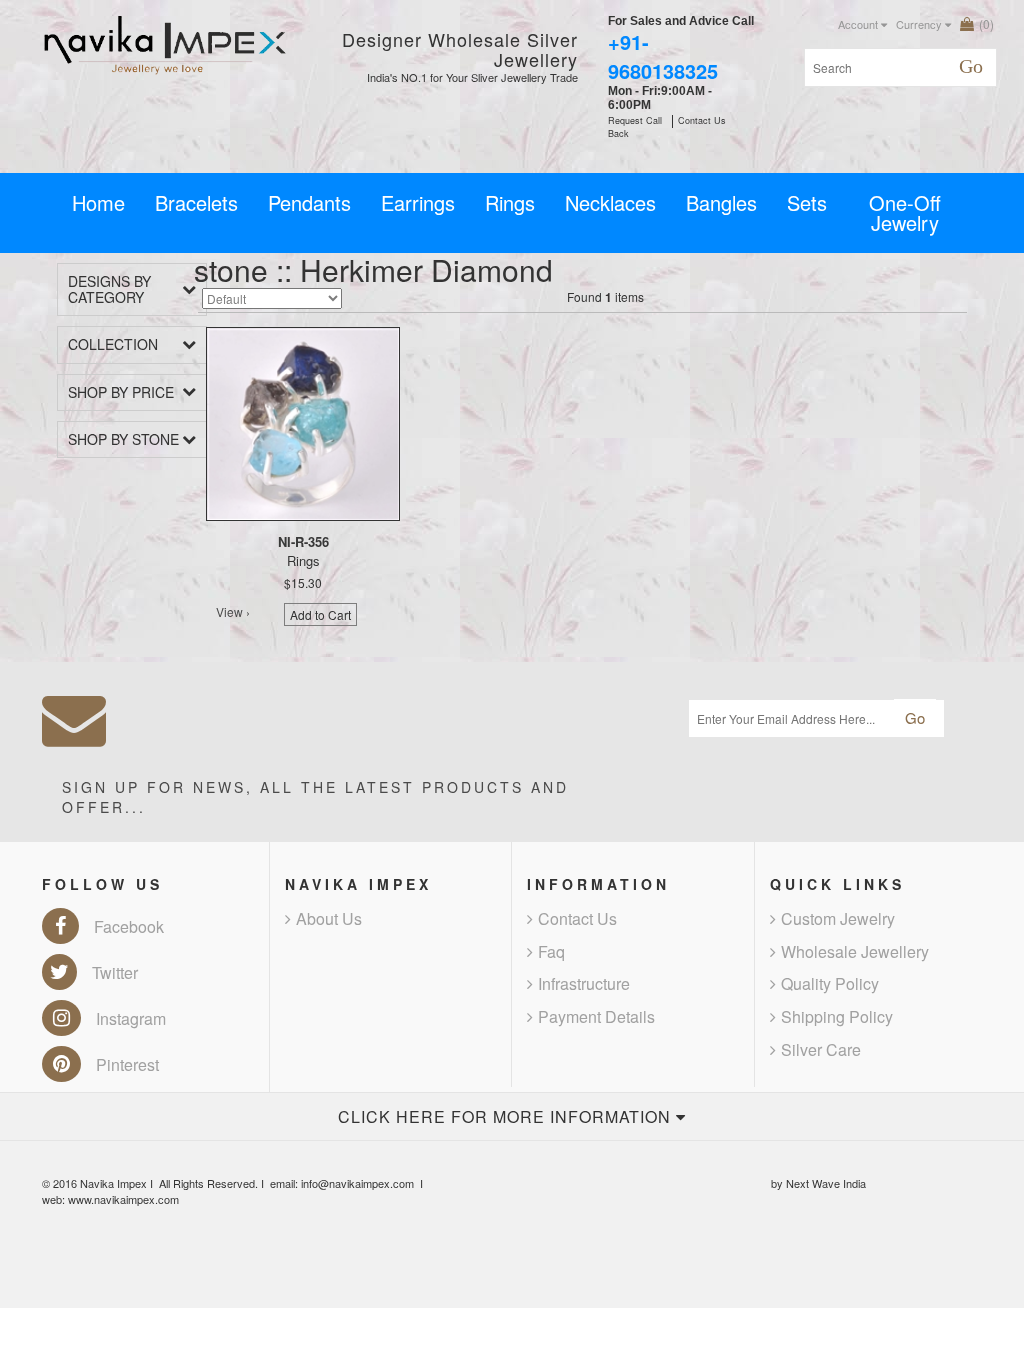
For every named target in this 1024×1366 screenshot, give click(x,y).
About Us (329, 918)
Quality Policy (830, 983)
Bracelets (196, 202)
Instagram (131, 1018)
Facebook (129, 926)
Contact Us (577, 918)
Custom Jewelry (838, 918)
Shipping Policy (837, 1016)
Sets (807, 202)
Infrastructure (584, 983)
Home (98, 202)
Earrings (418, 202)
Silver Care (821, 1049)
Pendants (309, 202)
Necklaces (610, 202)
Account (859, 24)
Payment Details (596, 1016)
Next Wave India (826, 1183)
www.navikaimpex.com (123, 1199)
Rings (510, 202)
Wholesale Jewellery (855, 951)
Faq (551, 951)
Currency (920, 24)
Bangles (721, 202)
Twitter (115, 972)
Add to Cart (320, 614)
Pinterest (127, 1064)
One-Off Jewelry (905, 212)
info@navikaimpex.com (357, 1183)
